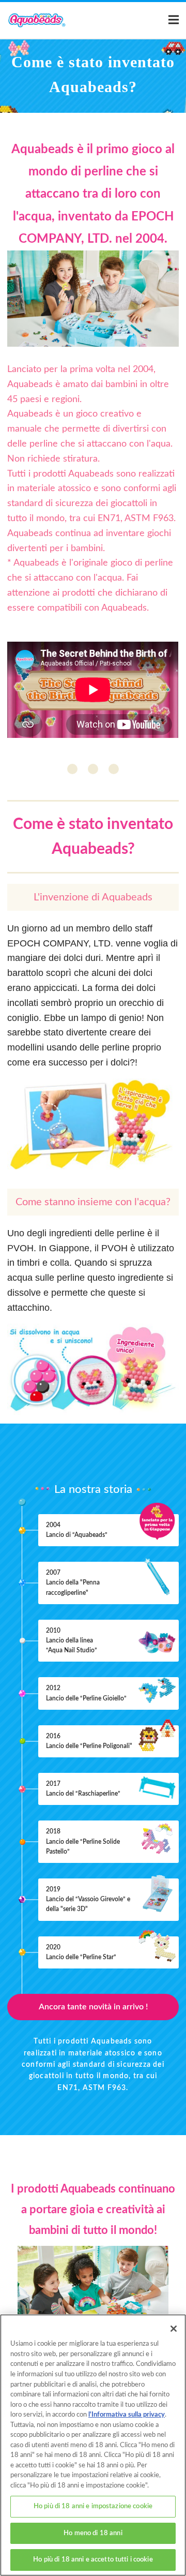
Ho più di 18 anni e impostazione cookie (93, 2506)
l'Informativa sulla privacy (127, 2415)
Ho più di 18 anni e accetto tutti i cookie (93, 2560)
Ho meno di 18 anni (93, 2533)
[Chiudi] (174, 2329)
